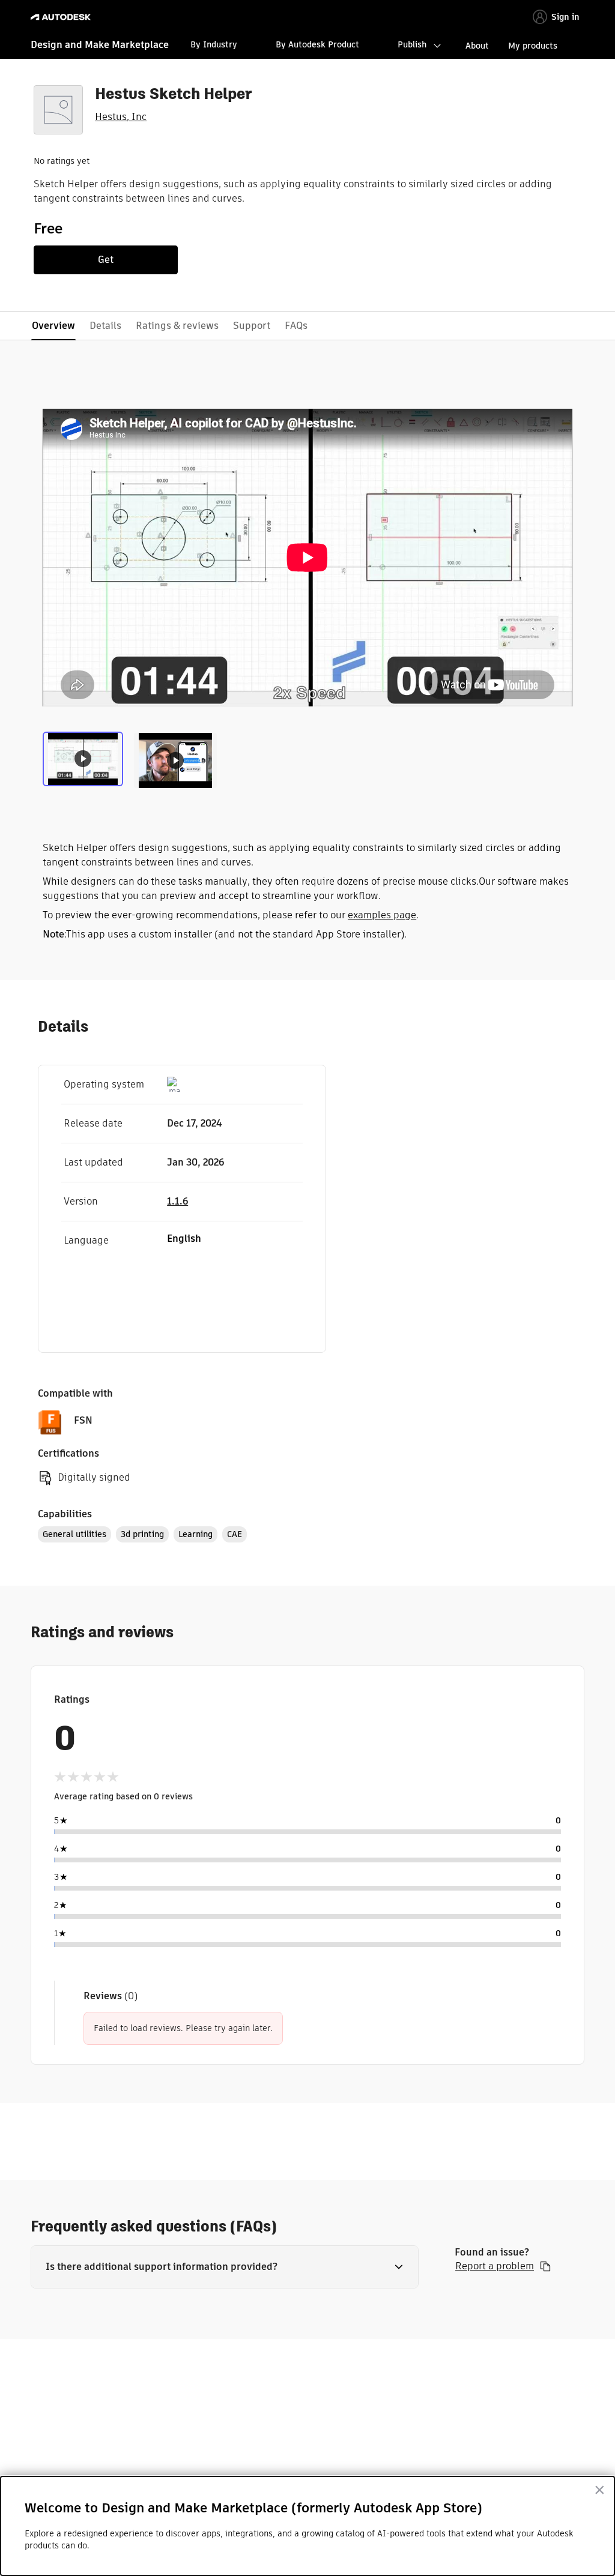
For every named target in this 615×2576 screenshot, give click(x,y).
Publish (412, 44)
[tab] (85, 759)
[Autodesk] (62, 17)
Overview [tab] (53, 326)
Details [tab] (105, 326)
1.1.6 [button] (177, 1201)
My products (533, 46)
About (477, 46)
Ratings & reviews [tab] (177, 326)
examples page (382, 915)
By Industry (214, 44)
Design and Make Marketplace (100, 45)
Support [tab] (252, 326)
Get (106, 260)
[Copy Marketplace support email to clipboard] (545, 2266)
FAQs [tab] (296, 326)
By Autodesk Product (317, 44)
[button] (225, 2267)
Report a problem (495, 2266)
